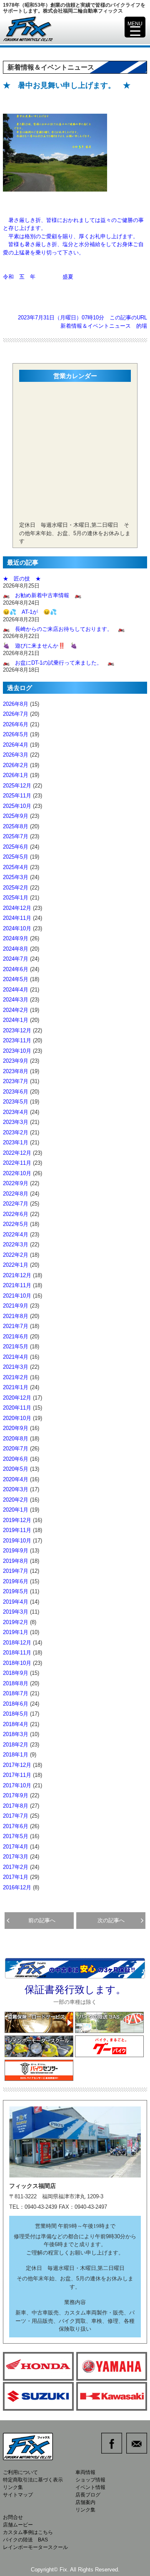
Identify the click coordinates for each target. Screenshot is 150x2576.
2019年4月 (16, 1602)
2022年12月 (17, 1153)
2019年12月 (17, 1520)
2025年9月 (16, 816)
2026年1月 (16, 775)
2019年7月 (16, 1571)
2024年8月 (16, 949)
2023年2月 (16, 1132)
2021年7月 (16, 1326)
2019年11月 (17, 1530)
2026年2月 (16, 765)
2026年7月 (16, 714)
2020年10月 (17, 1418)
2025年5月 (16, 857)
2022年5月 (16, 1224)
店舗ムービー (18, 2525)
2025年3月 (16, 877)
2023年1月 (16, 1142)
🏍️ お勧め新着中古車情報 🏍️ (45, 595)
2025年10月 (17, 806)
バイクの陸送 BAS (25, 2540)
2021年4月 (16, 1357)
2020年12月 (17, 1398)
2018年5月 (16, 1714)
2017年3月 (16, 1857)
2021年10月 (17, 1296)
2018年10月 (17, 1663)
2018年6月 (16, 1704)
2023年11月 (17, 1040)
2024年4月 (16, 990)
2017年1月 (16, 1877)
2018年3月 (16, 1734)
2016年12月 (17, 1887)
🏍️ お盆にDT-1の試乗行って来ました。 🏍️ (59, 663)
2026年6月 (16, 724)
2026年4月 (16, 745)
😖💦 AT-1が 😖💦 (30, 612)
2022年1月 (16, 1265)
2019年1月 (16, 1632)
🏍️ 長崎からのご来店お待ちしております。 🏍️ (64, 629)
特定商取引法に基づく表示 (33, 2480)
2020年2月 (16, 1500)
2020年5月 (16, 1469)
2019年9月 (16, 1551)
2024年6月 (16, 969)
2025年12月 (17, 786)
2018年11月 (17, 1653)
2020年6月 (16, 1459)
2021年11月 (17, 1285)
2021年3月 (16, 1367)
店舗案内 (85, 2502)
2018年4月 (16, 1724)
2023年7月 (16, 1081)
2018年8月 (16, 1683)
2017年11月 (17, 1775)
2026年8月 (16, 704)
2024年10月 (17, 928)
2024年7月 (16, 959)
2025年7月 (16, 836)
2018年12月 (17, 1643)
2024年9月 (16, 938)
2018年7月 (16, 1693)
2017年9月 (16, 1795)
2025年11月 (17, 796)
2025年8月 (16, 826)
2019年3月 (16, 1612)
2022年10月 (17, 1173)
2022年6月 (16, 1214)
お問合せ (13, 2517)
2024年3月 (16, 1000)
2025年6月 (16, 847)
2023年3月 (16, 1122)
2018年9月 (16, 1673)
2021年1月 (16, 1387)
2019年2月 (16, 1622)
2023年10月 (17, 1051)
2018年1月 (16, 1755)
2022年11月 (17, 1163)
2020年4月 (16, 1479)
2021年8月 (16, 1316)
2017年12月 (17, 1765)
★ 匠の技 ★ (22, 579)
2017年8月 (16, 1806)
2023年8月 (16, 1071)
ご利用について (20, 2472)
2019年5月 (16, 1591)
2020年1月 (16, 1510)
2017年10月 (17, 1785)
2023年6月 (16, 1092)
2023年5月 (16, 1102)
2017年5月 (16, 1836)
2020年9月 (16, 1428)
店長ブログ (88, 2495)
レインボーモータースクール (35, 2547)
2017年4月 (16, 1847)
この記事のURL (128, 318)
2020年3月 (16, 1489)
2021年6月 (16, 1337)
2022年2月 (16, 1255)
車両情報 (85, 2472)
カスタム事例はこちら (28, 2532)
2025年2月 (16, 888)
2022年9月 (16, 1183)
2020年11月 (17, 1408)
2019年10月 (17, 1541)
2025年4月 (16, 867)
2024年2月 (16, 1010)
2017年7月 (16, 1816)
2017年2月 (16, 1867)
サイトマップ (18, 2495)
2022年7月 (16, 1204)
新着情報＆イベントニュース (96, 326)
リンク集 (13, 2487)
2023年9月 (16, 1061)
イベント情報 (90, 2487)
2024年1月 (16, 1020)
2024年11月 (17, 918)
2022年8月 (16, 1194)
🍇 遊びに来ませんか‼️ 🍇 (40, 646)
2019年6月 (16, 1581)
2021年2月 (16, 1377)
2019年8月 (16, 1561)
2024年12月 (17, 908)
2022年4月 (16, 1234)
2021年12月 (17, 1275)
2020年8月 (16, 1439)
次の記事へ (114, 1920)
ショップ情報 (90, 2480)
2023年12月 (17, 1030)
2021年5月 (16, 1347)
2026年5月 (16, 734)
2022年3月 (16, 1244)
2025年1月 (16, 898)
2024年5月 (16, 979)
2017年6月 (16, 1826)
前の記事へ (39, 1920)
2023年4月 (16, 1112)
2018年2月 (16, 1745)
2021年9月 (16, 1306)
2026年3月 (16, 755)
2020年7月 (16, 1449)
